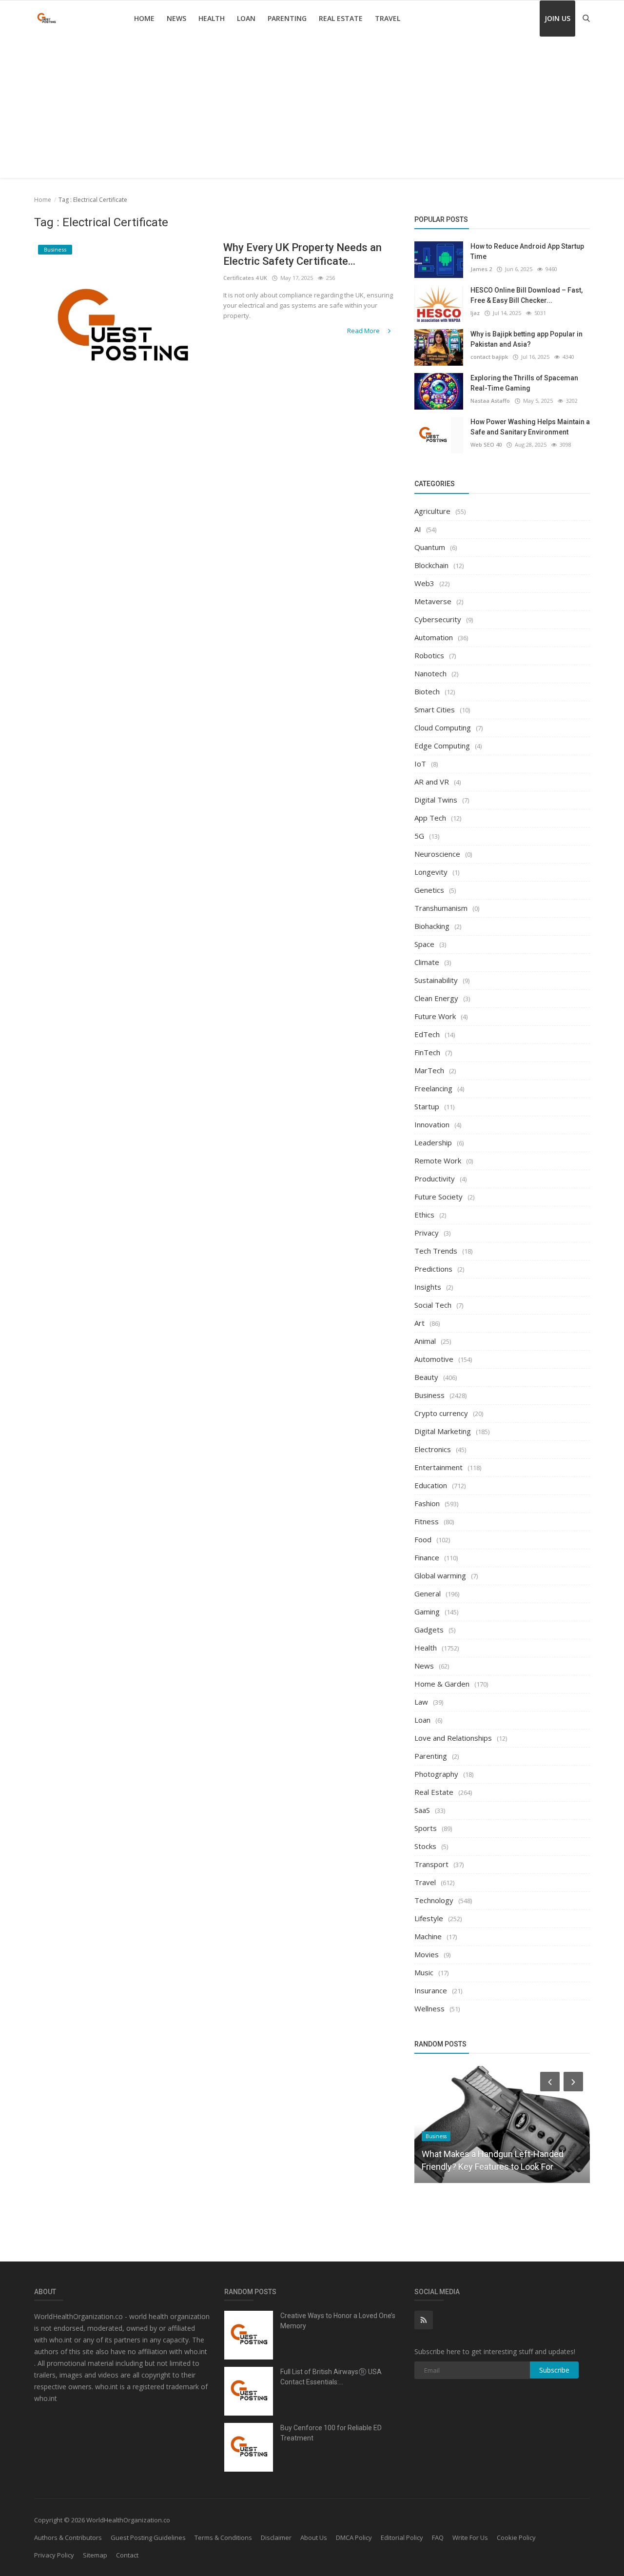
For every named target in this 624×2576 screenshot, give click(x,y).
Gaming (427, 1612)
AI (418, 529)
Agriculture (432, 511)
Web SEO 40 (486, 444)
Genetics (429, 890)
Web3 (424, 583)
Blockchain (431, 565)
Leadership (433, 1142)
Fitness (427, 1521)
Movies (427, 1954)
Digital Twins (436, 800)
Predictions (433, 1269)
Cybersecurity (438, 619)
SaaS (422, 1810)
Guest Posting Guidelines (148, 2537)
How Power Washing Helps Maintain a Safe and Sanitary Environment (530, 427)
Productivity (435, 1179)
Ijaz (475, 313)
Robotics (429, 655)
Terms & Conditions (223, 2537)
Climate (427, 962)
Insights (428, 1287)
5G (419, 836)
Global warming (440, 1575)
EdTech (427, 1034)
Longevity (431, 872)
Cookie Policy (516, 2537)
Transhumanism (441, 908)
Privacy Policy (54, 2555)
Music (424, 1972)
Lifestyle (429, 1918)
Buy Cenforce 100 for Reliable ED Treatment (331, 2433)
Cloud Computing (443, 728)
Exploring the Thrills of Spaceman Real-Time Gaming (524, 383)
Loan (246, 18)
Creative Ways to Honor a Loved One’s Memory (338, 2321)
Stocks (425, 1846)
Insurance (431, 1990)
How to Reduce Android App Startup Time (527, 251)
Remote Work (438, 1160)
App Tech (430, 818)
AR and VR (432, 782)
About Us (314, 2537)
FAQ (438, 2537)
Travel (388, 18)
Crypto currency (441, 1413)
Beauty (426, 1377)
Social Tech (433, 1305)
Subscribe (554, 2370)
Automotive (434, 1359)
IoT (420, 764)
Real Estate (341, 18)
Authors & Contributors (68, 2537)
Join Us (557, 18)
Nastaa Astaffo (490, 401)
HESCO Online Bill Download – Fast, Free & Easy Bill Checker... (526, 295)
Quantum (430, 547)
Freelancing (433, 1088)
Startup (427, 1106)
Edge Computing (442, 746)
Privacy (427, 1233)
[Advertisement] (312, 110)
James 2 (481, 269)
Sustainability (436, 980)
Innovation (432, 1124)
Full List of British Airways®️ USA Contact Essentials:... (331, 2377)
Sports (426, 1828)
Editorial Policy (402, 2537)
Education (431, 1485)
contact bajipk (489, 357)
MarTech (429, 1070)
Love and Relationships (453, 1738)
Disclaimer (276, 2537)
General (428, 1593)
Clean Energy (436, 998)
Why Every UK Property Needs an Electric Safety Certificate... (302, 254)
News (176, 18)
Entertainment (439, 1467)
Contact (127, 2555)
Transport (431, 1864)
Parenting (287, 18)
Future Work (435, 1016)
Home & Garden (442, 1684)
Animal (425, 1341)
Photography (436, 1774)
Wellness (429, 2008)
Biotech (427, 691)
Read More (364, 331)
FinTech (427, 1052)
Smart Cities (435, 709)
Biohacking (432, 926)
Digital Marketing (443, 1431)
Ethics (424, 1215)
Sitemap (95, 2555)
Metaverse (433, 601)
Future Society (439, 1197)
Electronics (433, 1449)
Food (423, 1539)
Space (424, 944)
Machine (428, 1936)
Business (429, 1395)
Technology (434, 1900)
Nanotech (430, 673)
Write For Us (470, 2537)
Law (421, 1702)
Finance (427, 1557)
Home (144, 18)
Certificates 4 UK (245, 278)
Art (419, 1323)
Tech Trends (436, 1251)
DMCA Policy (354, 2537)
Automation (434, 637)
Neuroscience (437, 854)
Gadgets (429, 1630)
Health (212, 18)
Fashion (427, 1503)
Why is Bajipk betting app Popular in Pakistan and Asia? (526, 339)
